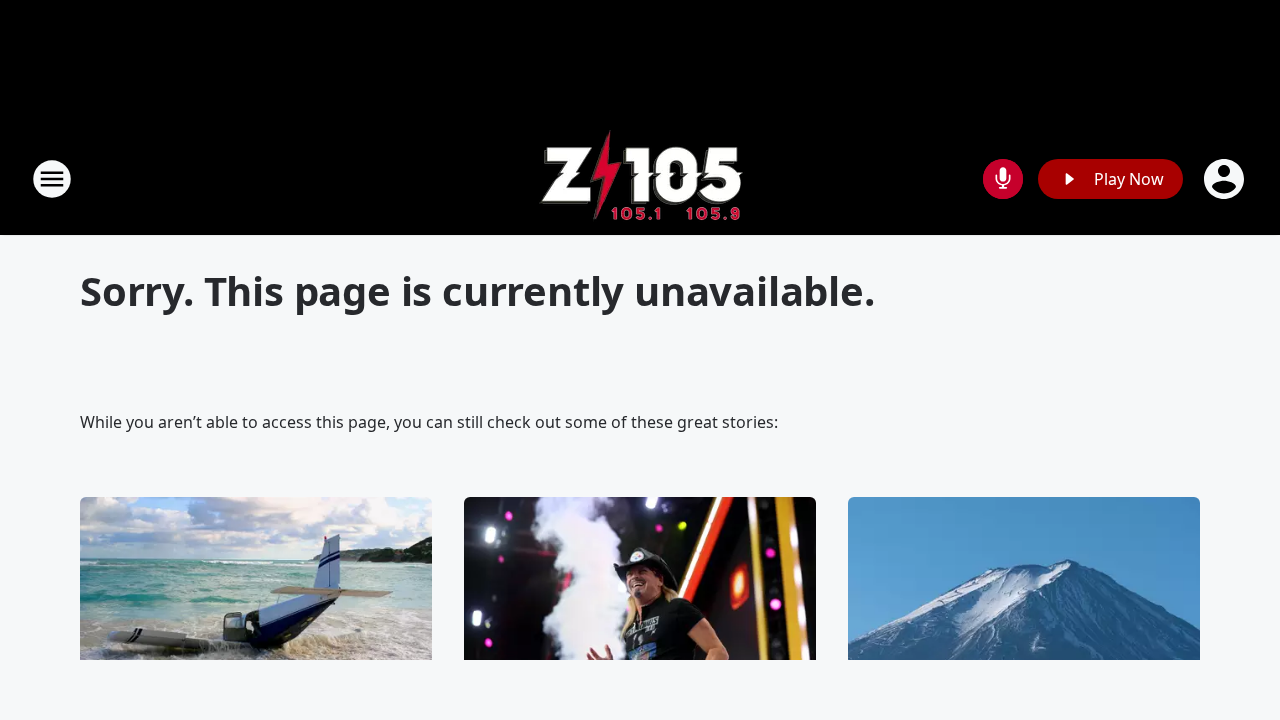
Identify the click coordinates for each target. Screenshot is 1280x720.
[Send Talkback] (1003, 179)
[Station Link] (640, 178)
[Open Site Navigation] (52, 179)
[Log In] (1226, 179)
